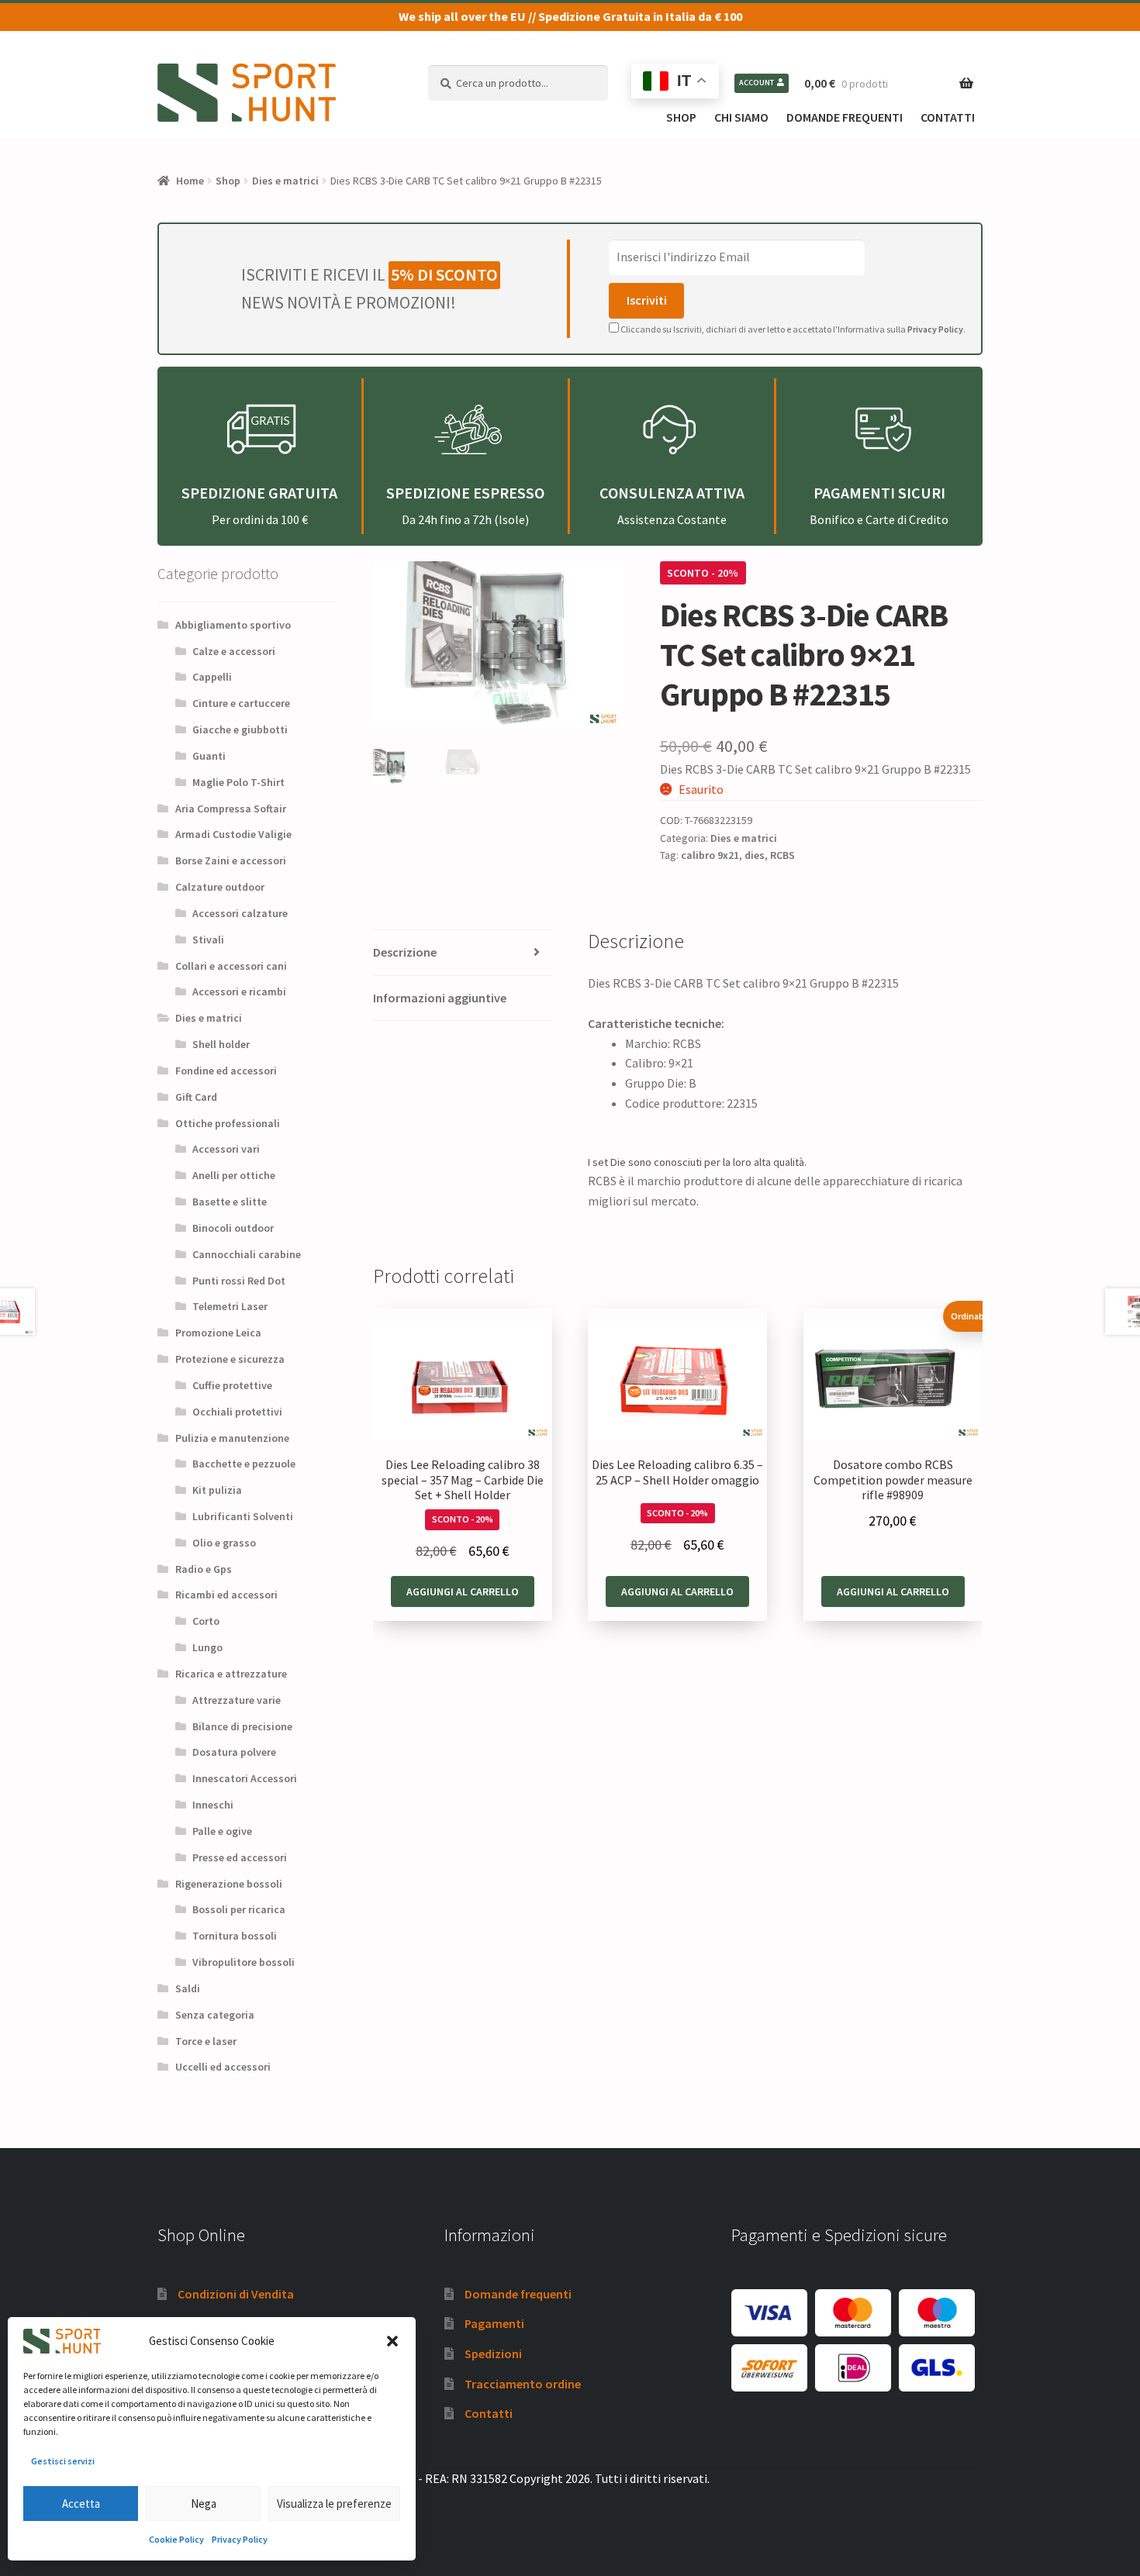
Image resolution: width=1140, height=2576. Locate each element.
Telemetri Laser (230, 1306)
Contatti (948, 117)
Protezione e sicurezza (230, 1359)
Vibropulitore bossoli (244, 1962)
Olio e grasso (224, 1543)
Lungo (207, 1647)
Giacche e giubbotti (240, 729)
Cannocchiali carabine (247, 1254)
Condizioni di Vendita (236, 2294)
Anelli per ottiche (234, 1175)
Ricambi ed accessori (226, 1595)
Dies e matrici (285, 181)
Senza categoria (215, 2015)
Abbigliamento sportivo (233, 625)
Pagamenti (494, 2323)
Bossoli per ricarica (239, 1909)
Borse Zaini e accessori (231, 860)
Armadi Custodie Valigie (233, 834)
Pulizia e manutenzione (232, 1438)
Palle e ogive (222, 1831)
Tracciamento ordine (523, 2384)
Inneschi (213, 1805)
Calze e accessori (234, 651)
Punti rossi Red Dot (239, 1281)
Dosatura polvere (234, 1752)
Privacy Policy (240, 2539)
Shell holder (221, 1044)
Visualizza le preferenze (334, 2504)
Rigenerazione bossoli (229, 1884)
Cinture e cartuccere (241, 703)
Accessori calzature (240, 913)
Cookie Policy (176, 2539)
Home (190, 181)
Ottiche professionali (228, 1123)
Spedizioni (493, 2354)
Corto (206, 1621)
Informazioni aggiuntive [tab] (440, 998)
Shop (681, 117)
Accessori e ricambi (239, 991)
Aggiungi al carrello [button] (463, 1591)
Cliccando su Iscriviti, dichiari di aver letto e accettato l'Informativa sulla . (792, 329)
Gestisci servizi (63, 2461)
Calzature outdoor (220, 887)
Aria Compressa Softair (231, 809)
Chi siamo (741, 117)
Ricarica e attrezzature (231, 1674)
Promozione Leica (218, 1333)
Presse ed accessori (240, 1857)
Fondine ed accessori (226, 1071)
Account (757, 83)
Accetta (81, 2504)
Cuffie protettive (232, 1385)
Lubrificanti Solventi (243, 1516)
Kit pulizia (217, 1490)
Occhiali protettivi (237, 1412)
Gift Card (196, 1097)
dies (755, 855)
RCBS (782, 855)
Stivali (208, 940)
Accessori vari (226, 1149)
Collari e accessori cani (231, 966)
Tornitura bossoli (235, 1936)
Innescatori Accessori (245, 1778)
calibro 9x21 (710, 855)
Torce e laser (206, 2041)
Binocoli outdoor (233, 1228)
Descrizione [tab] (405, 952)
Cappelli (212, 677)
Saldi (188, 1988)
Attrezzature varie (237, 1700)
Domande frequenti (845, 117)
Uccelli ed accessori (223, 2067)
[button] (392, 2341)
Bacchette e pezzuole (244, 1464)
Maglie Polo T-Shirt (238, 782)
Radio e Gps (204, 1569)
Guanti (209, 756)
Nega (204, 2504)
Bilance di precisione (242, 1726)
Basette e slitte (230, 1202)
